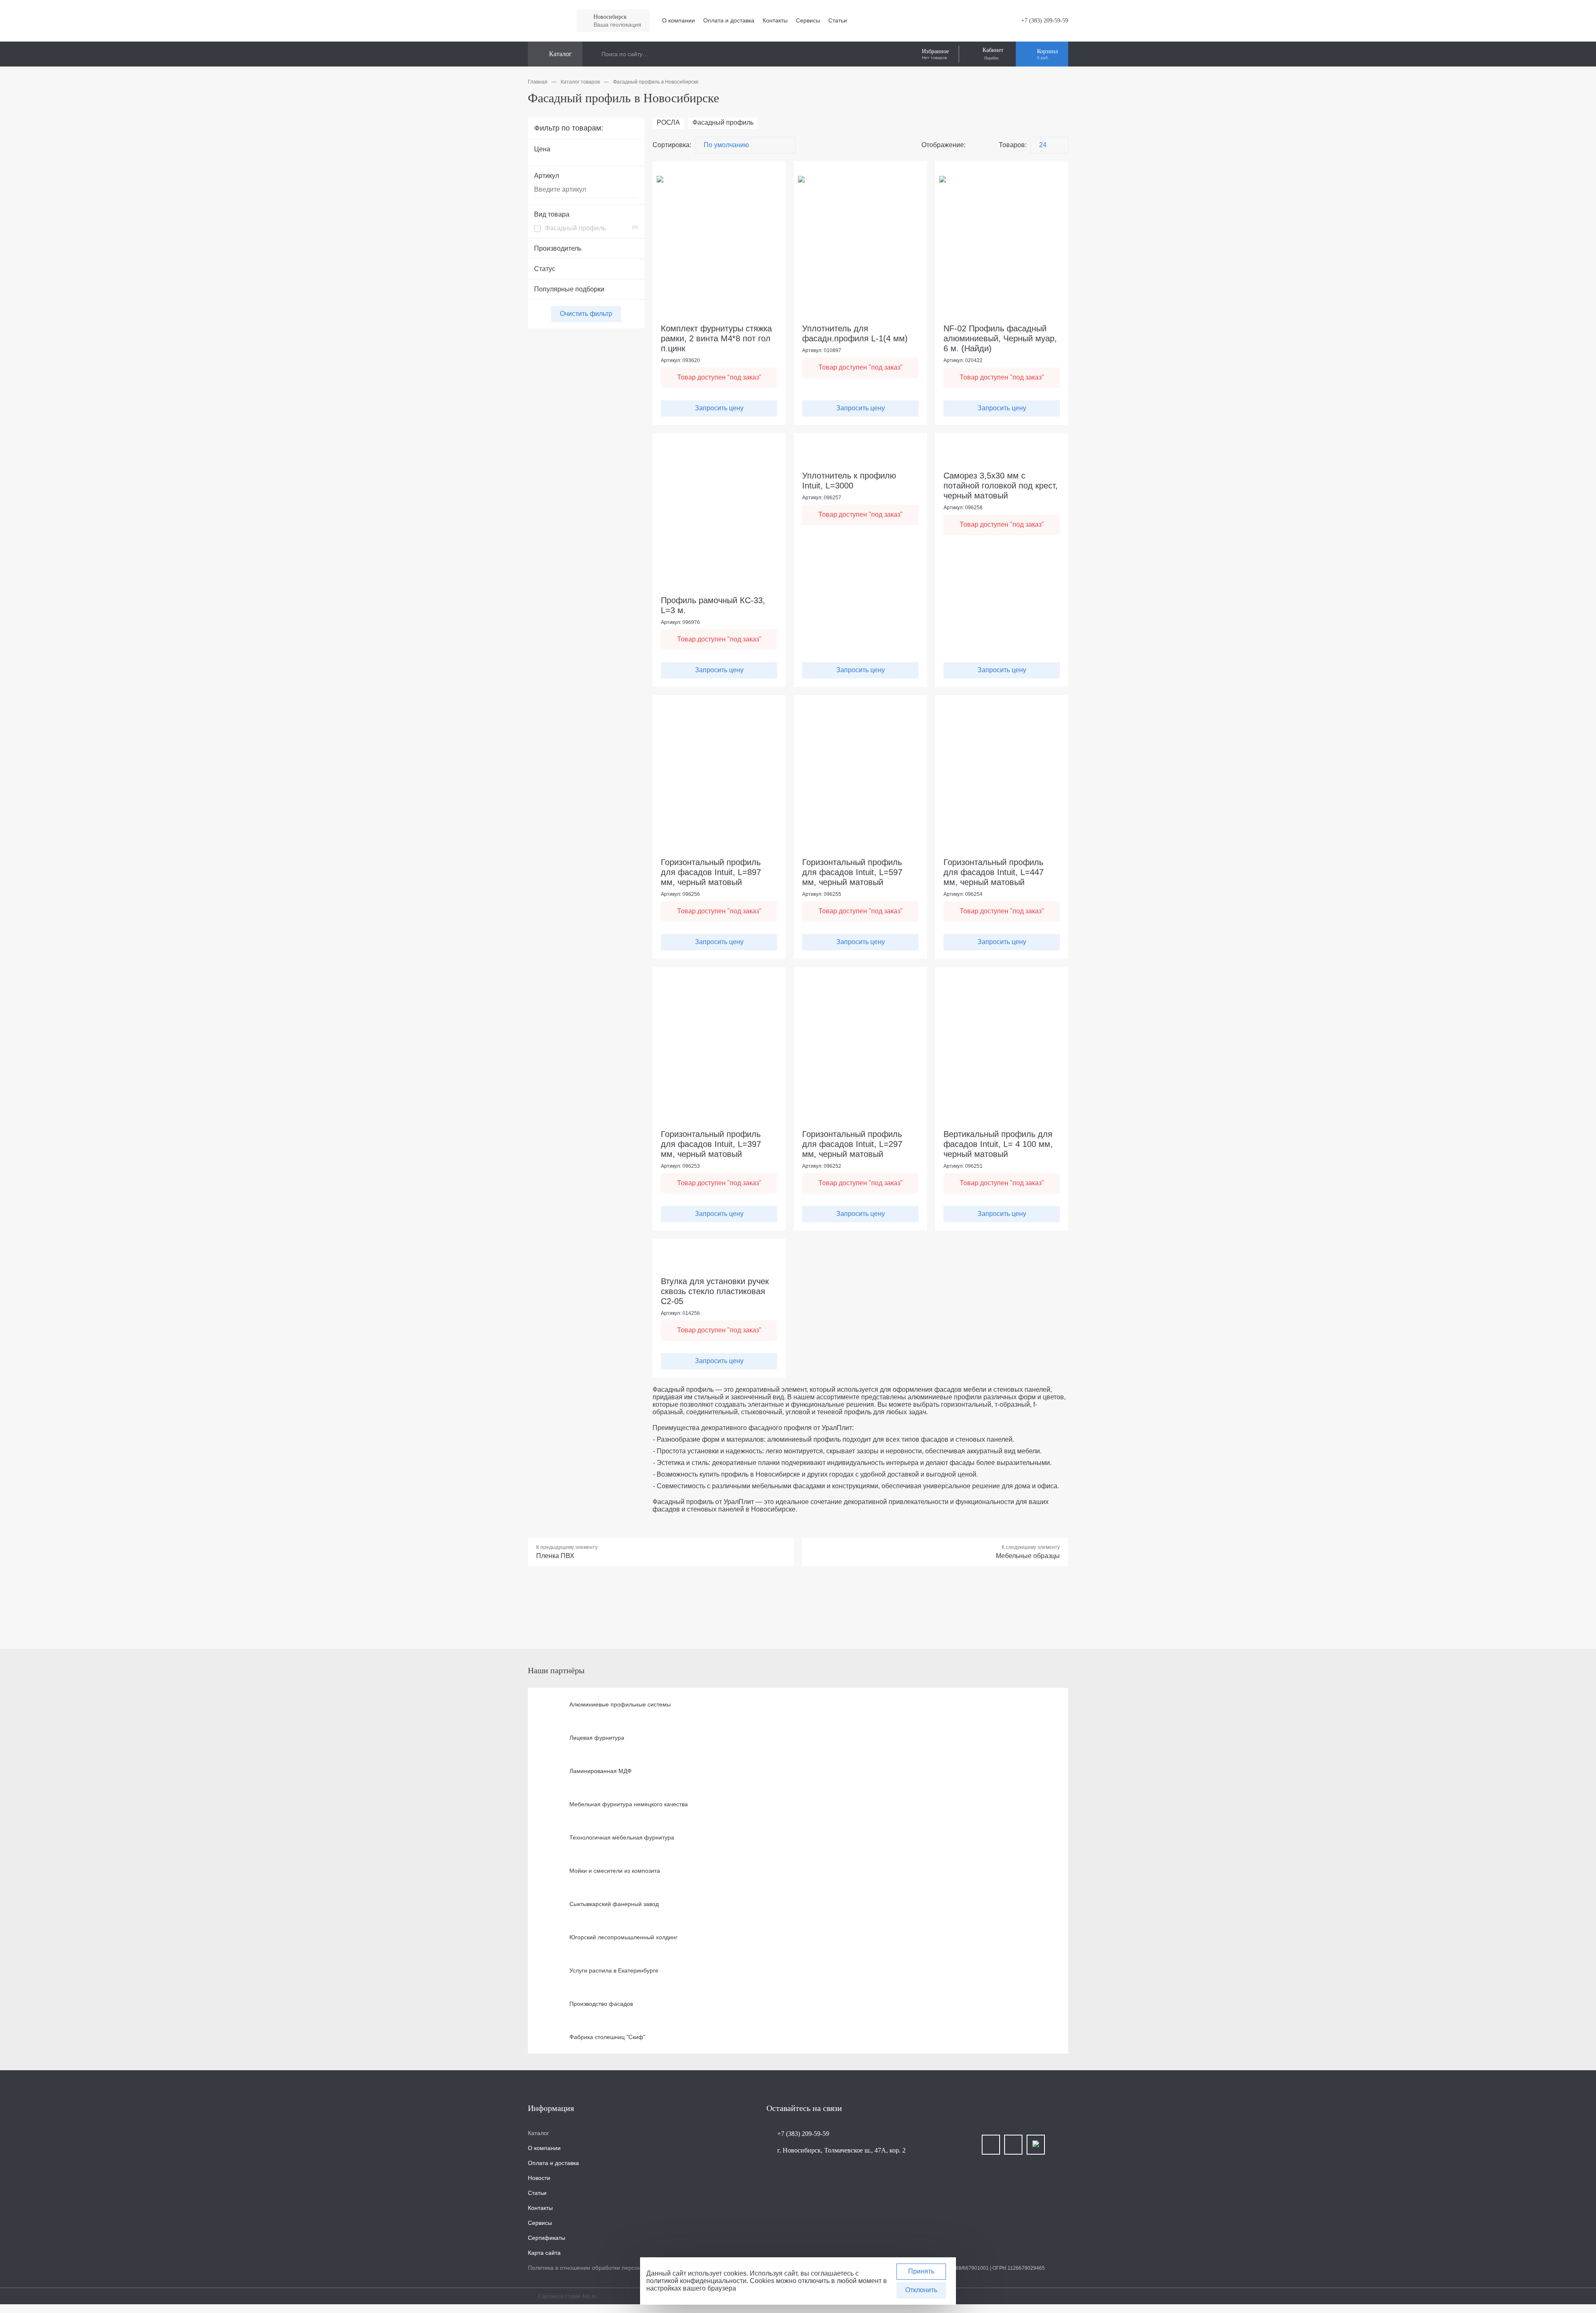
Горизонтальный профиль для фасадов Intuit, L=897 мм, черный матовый (711, 872)
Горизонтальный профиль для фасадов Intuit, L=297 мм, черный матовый (852, 1144)
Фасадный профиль (591, 228)
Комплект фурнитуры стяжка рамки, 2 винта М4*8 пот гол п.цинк (716, 338)
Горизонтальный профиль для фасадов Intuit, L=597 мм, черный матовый (852, 872)
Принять (921, 2271)
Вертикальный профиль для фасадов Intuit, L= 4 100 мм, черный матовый (998, 1144)
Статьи (838, 20)
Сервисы (808, 20)
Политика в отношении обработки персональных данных (606, 2268)
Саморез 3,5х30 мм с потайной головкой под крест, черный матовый (1001, 486)
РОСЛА (668, 122)
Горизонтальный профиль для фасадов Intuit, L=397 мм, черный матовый (711, 1144)
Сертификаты (547, 2238)
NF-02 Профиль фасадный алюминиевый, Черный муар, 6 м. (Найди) (1000, 338)
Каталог (538, 2133)
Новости (539, 2178)
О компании (679, 20)
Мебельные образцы (1028, 1556)
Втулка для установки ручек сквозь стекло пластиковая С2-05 (715, 1291)
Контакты (775, 20)
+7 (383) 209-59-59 (1045, 21)
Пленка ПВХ (555, 1556)
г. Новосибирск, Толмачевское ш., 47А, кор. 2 (841, 2150)
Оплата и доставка (729, 20)
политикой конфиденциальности (696, 2281)
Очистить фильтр (586, 314)
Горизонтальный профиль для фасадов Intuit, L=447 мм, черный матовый (994, 872)
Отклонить (921, 2290)
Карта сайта (544, 2253)
